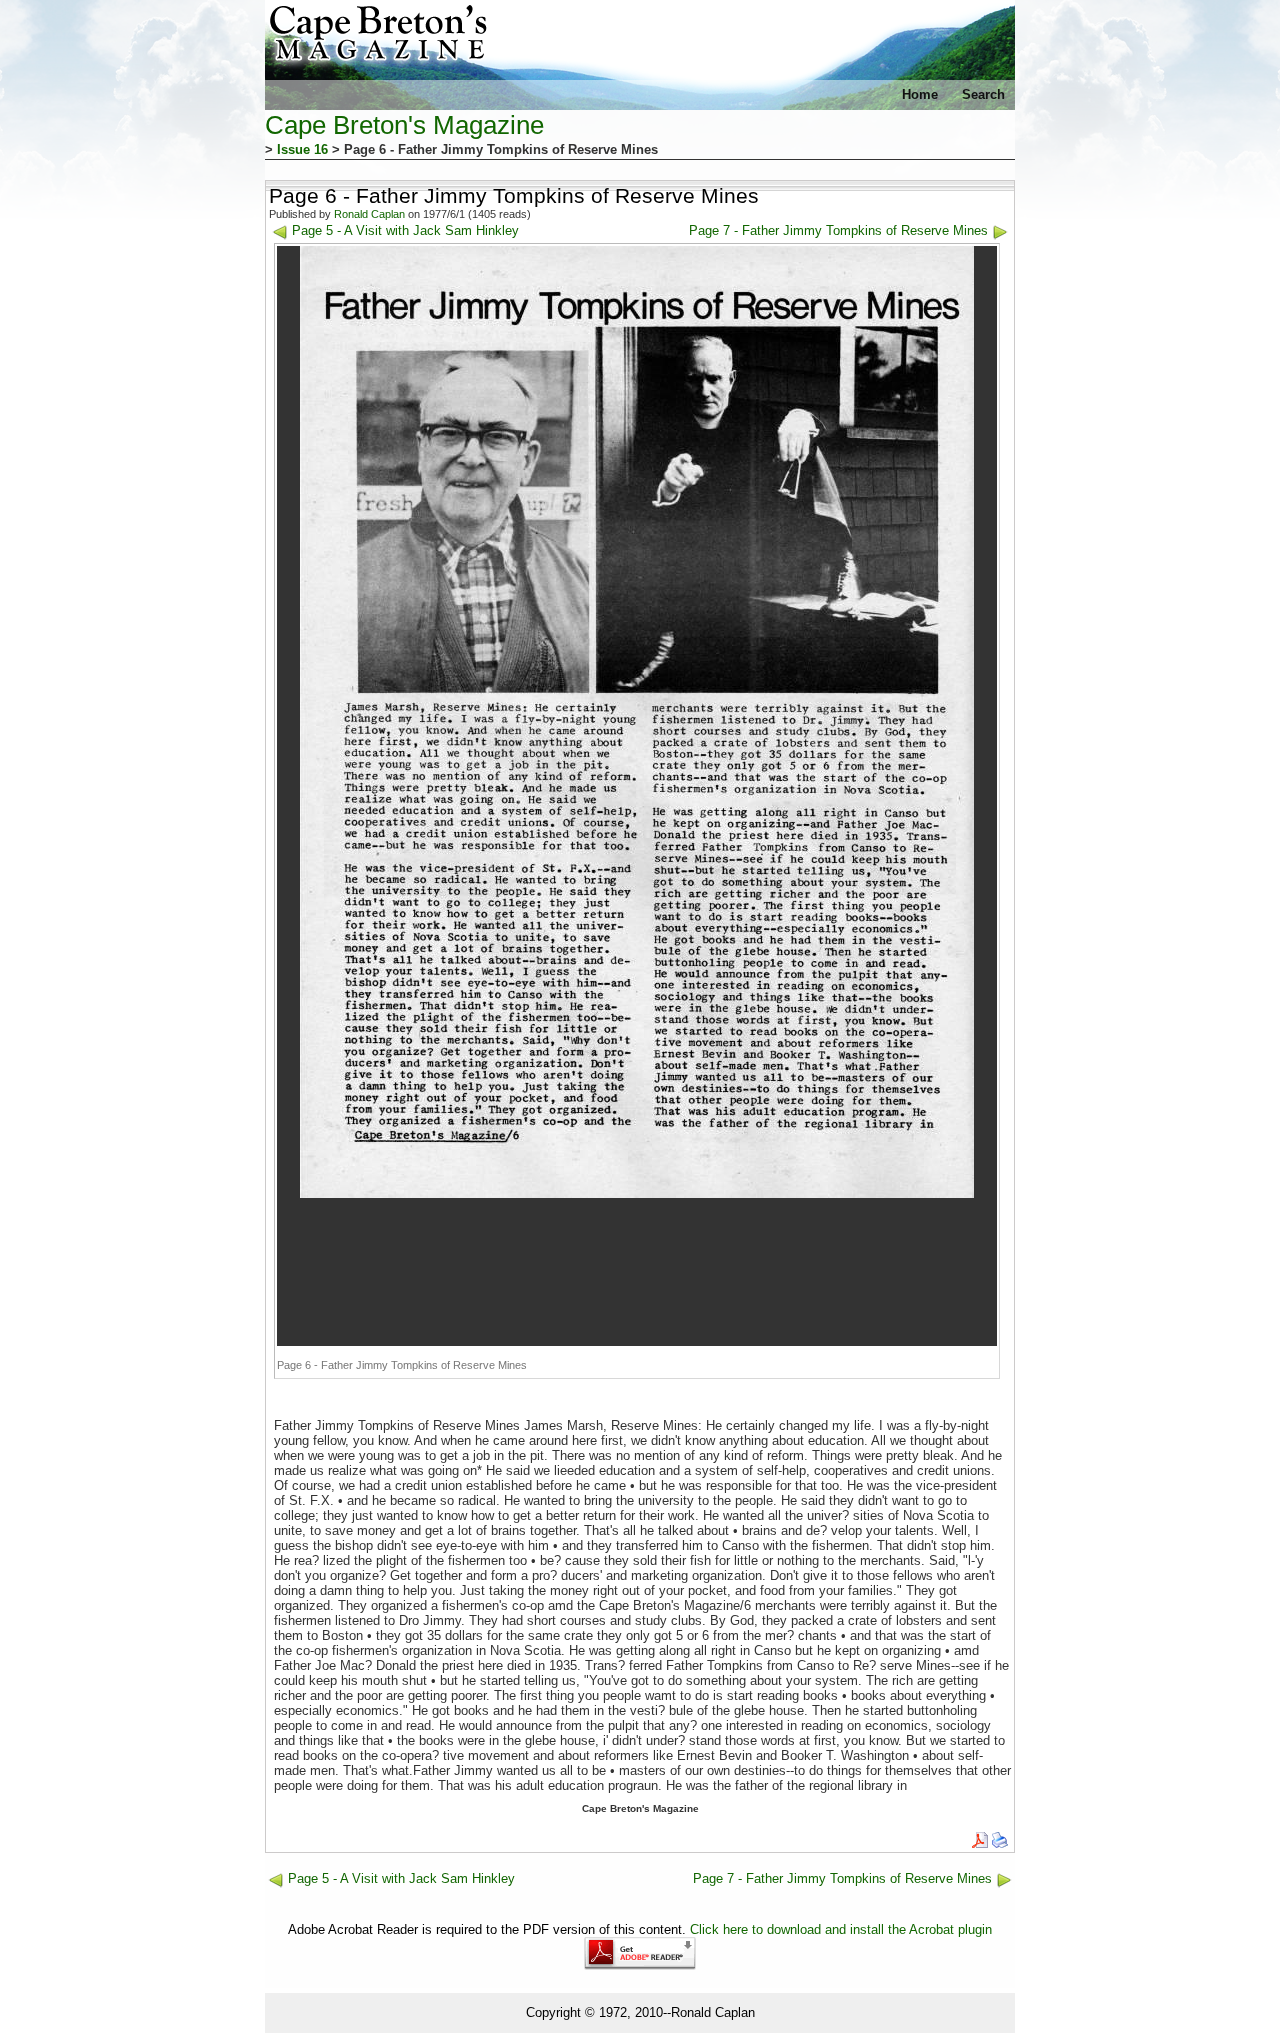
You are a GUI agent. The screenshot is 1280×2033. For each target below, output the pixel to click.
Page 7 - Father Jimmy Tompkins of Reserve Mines (838, 230)
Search (983, 94)
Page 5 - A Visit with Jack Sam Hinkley (405, 230)
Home (920, 94)
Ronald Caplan (369, 214)
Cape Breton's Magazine (404, 125)
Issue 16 (302, 149)
